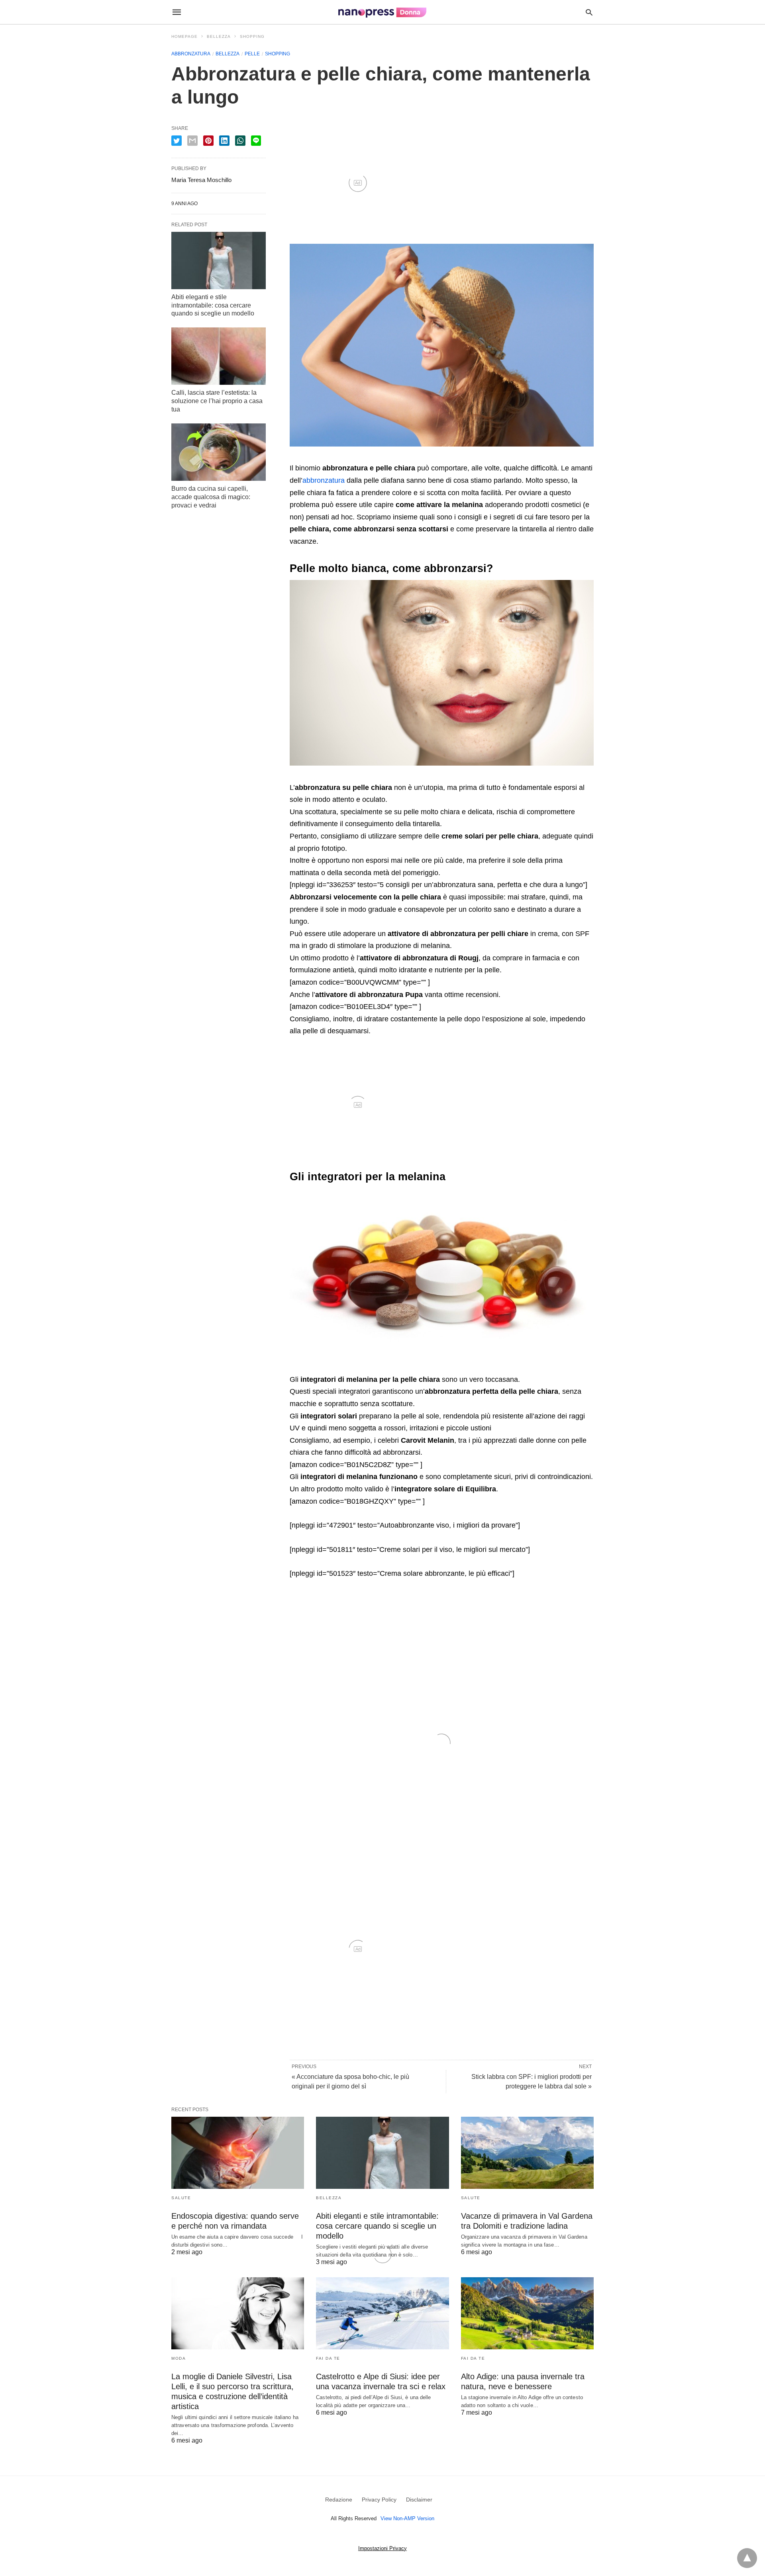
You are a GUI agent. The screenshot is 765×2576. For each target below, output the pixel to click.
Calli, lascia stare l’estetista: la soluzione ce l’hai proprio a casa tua (217, 401)
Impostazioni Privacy (382, 2548)
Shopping (252, 36)
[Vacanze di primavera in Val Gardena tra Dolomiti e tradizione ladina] (527, 2153)
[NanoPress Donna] (382, 12)
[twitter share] (177, 141)
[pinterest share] (208, 141)
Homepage (184, 36)
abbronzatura (324, 480)
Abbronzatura (191, 54)
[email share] (192, 141)
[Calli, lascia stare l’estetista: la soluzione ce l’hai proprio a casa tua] (219, 356)
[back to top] (747, 2558)
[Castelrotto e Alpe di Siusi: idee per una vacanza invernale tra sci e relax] (382, 2313)
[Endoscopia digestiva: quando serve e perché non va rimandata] (238, 2153)
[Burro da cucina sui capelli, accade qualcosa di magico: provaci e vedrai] (219, 452)
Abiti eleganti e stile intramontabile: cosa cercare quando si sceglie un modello (213, 305)
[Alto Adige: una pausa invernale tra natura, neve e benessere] (527, 2313)
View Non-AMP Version (407, 2518)
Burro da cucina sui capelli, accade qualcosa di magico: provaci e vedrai (211, 497)
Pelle (252, 54)
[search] (589, 12)
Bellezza (219, 36)
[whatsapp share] (240, 141)
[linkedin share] (224, 141)
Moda (178, 2358)
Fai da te (328, 2358)
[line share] (256, 141)
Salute (181, 2198)
